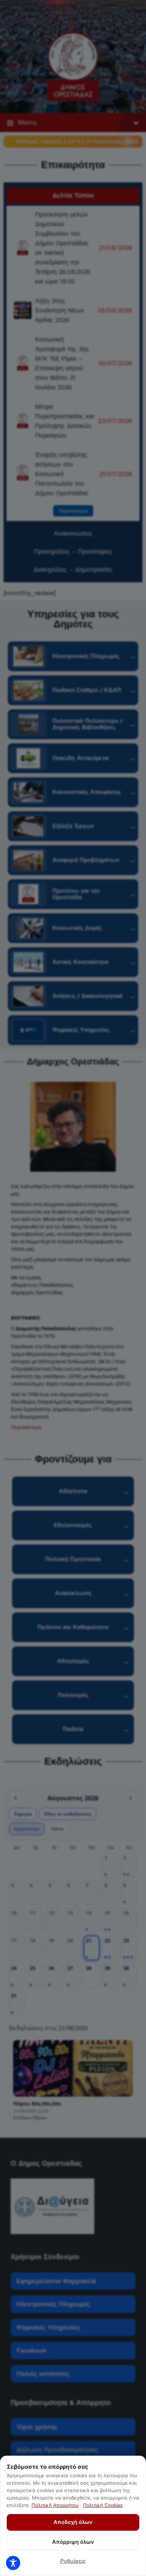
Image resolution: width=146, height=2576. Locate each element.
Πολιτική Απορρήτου (55, 2505)
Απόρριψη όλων (73, 2542)
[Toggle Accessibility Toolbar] (13, 2563)
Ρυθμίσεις (73, 2561)
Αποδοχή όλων (73, 2522)
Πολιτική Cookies (103, 2505)
